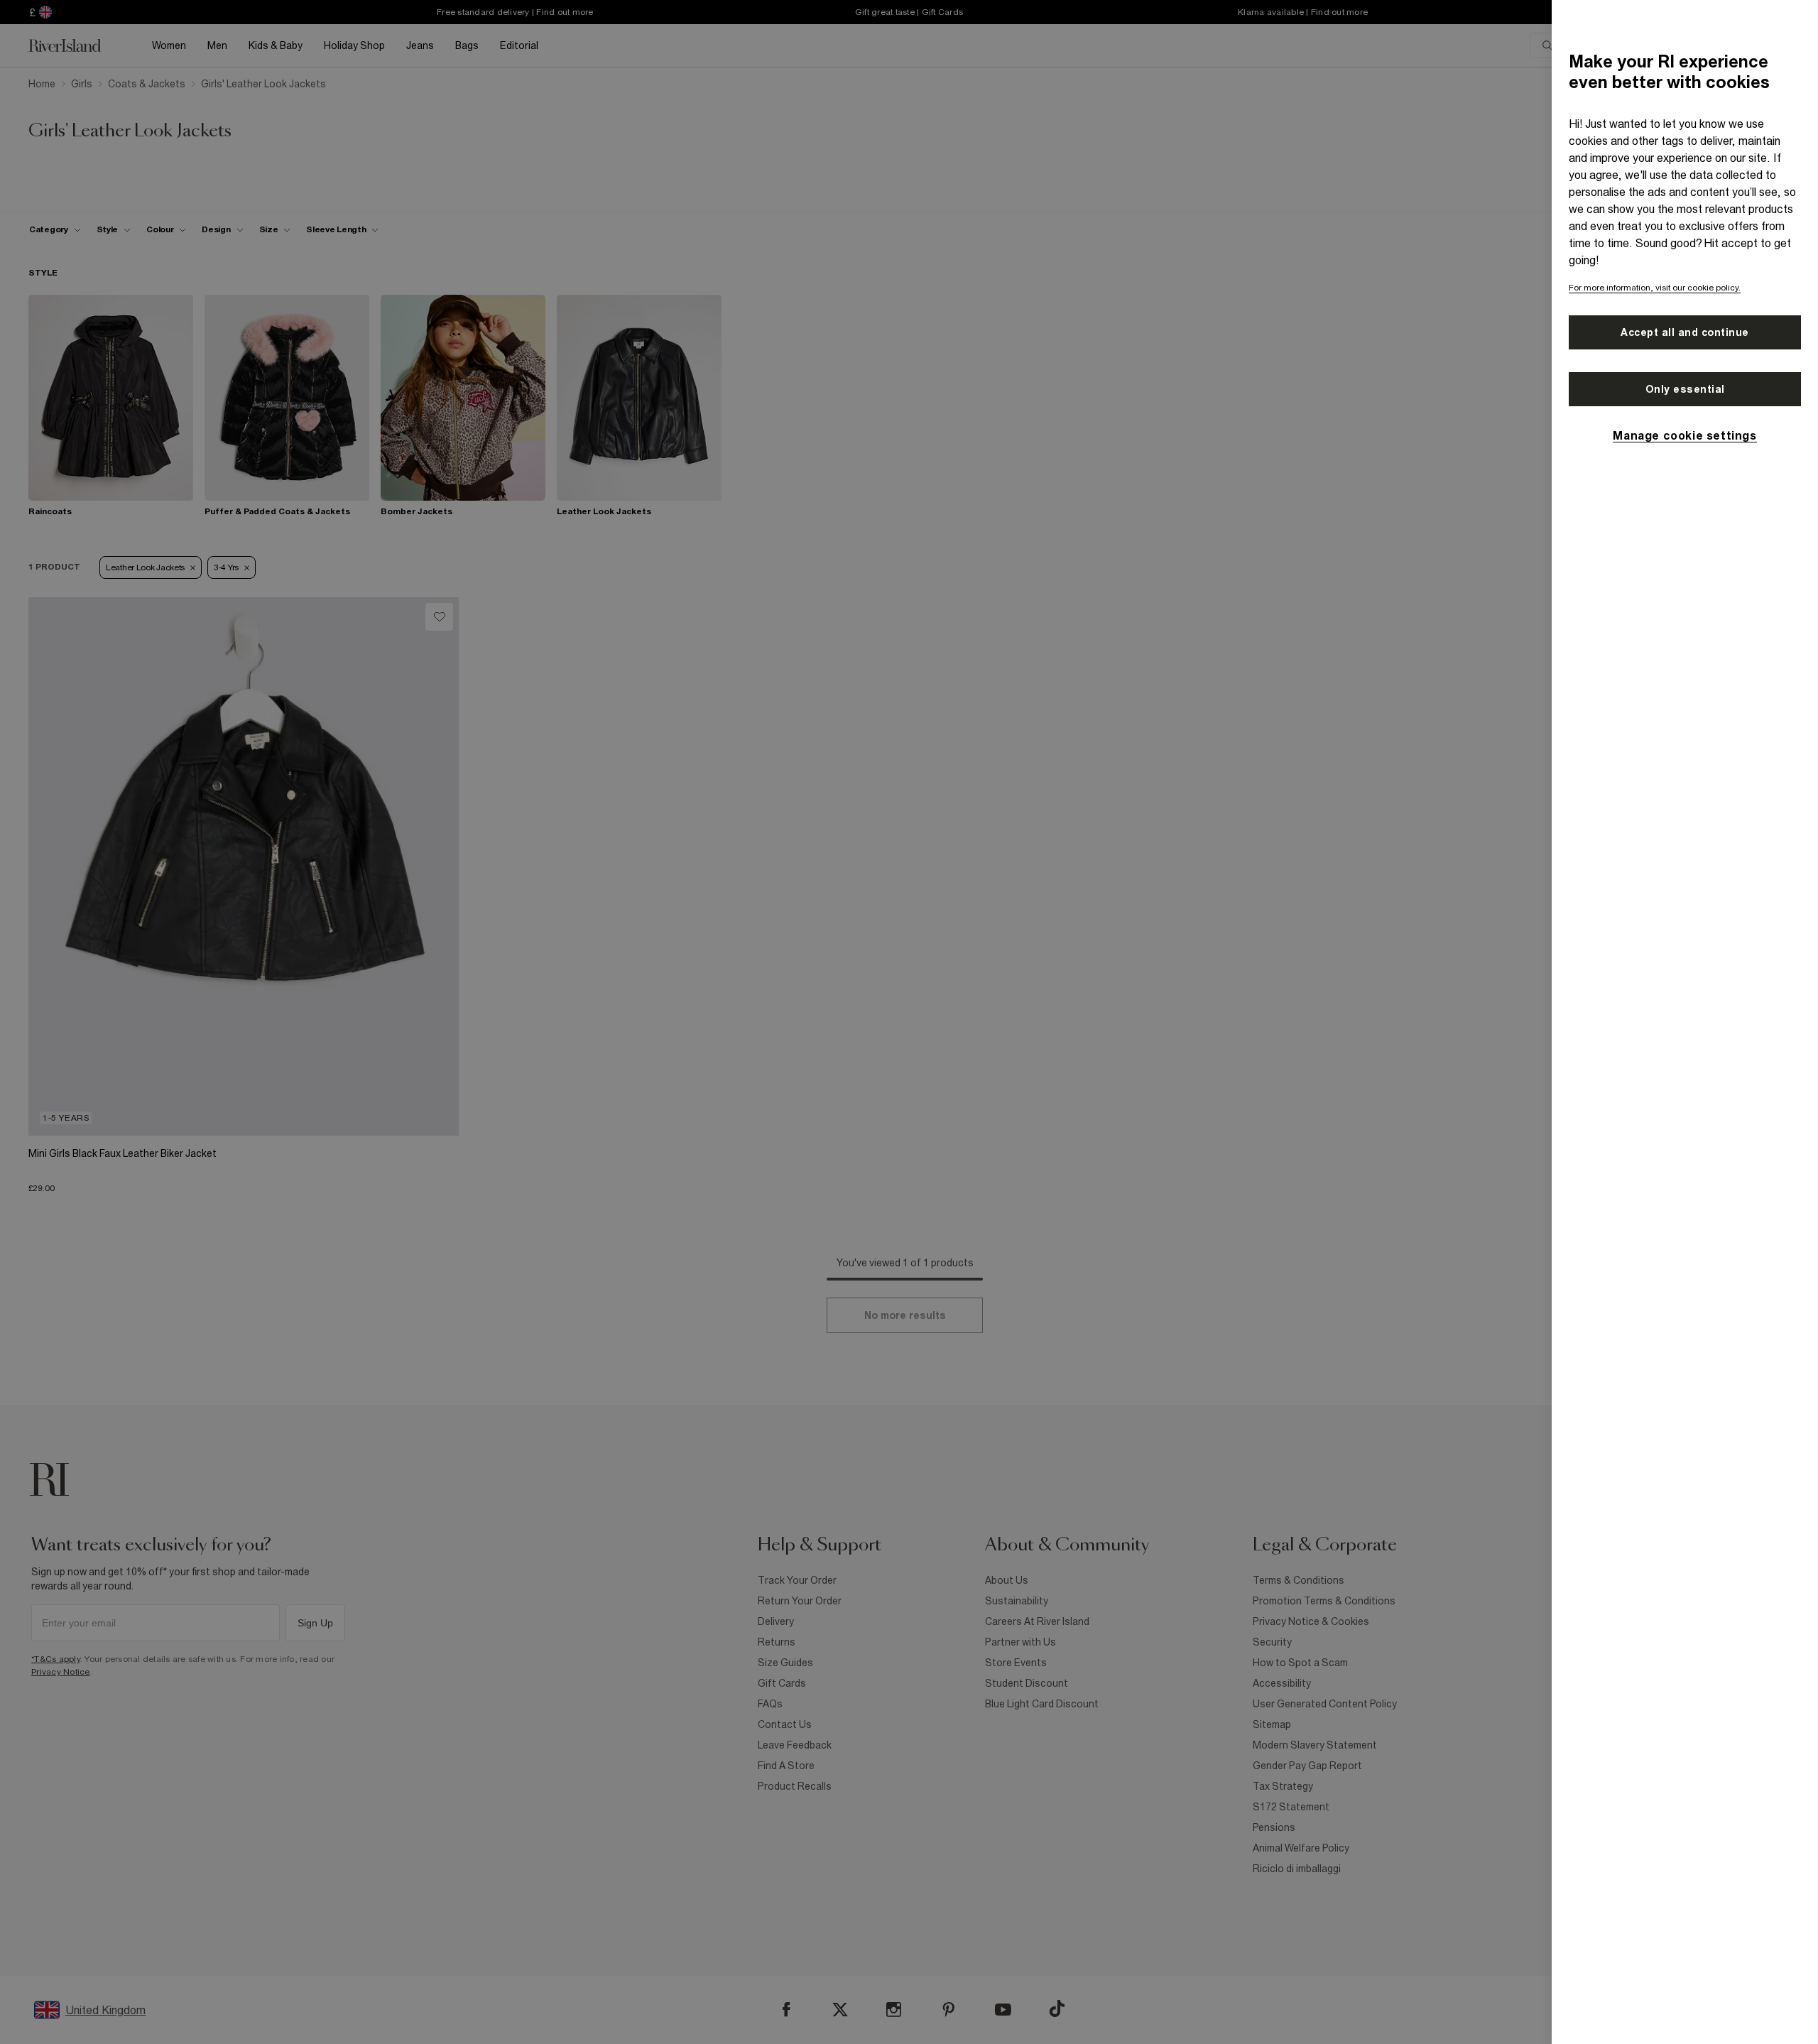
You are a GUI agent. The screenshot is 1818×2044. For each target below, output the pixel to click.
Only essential (1685, 389)
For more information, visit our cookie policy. (1655, 288)
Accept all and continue (1685, 332)
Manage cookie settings (1684, 435)
